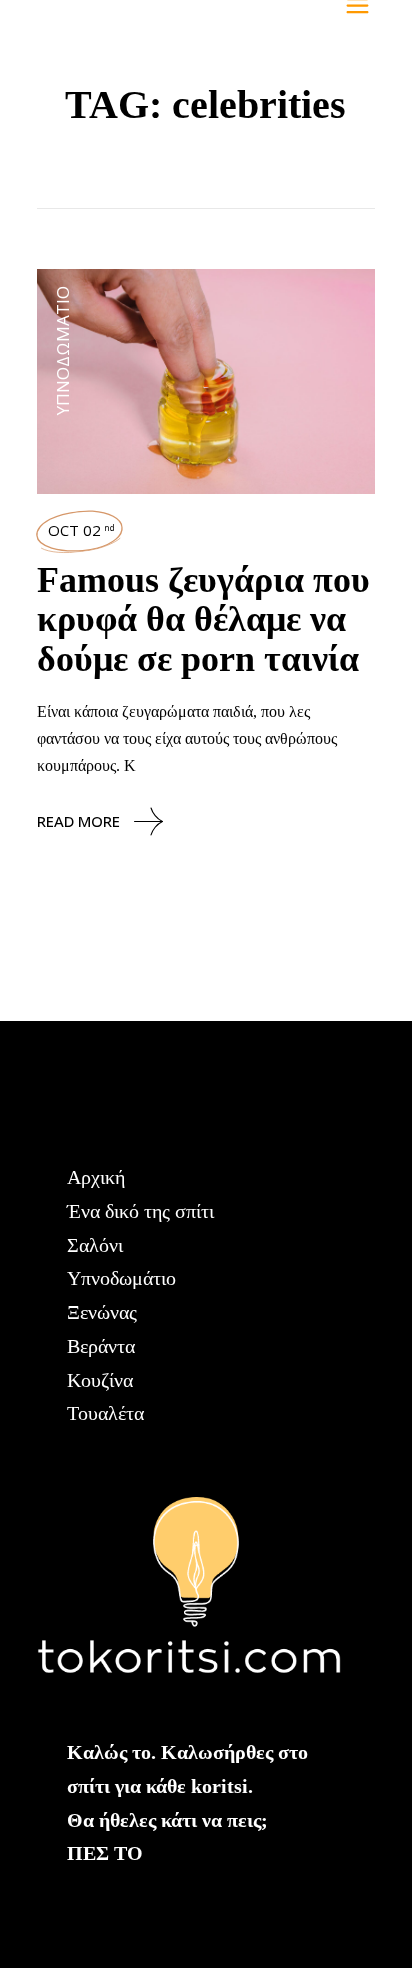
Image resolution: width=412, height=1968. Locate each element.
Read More (78, 821)
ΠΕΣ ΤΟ (105, 1853)
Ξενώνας (102, 1312)
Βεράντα (101, 1346)
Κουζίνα (100, 1380)
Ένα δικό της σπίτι (140, 1211)
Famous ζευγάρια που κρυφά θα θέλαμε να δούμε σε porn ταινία (203, 619)
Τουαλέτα (105, 1413)
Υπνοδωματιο (62, 350)
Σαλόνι (95, 1245)
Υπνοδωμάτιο (121, 1278)
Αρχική (96, 1177)
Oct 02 (81, 530)
